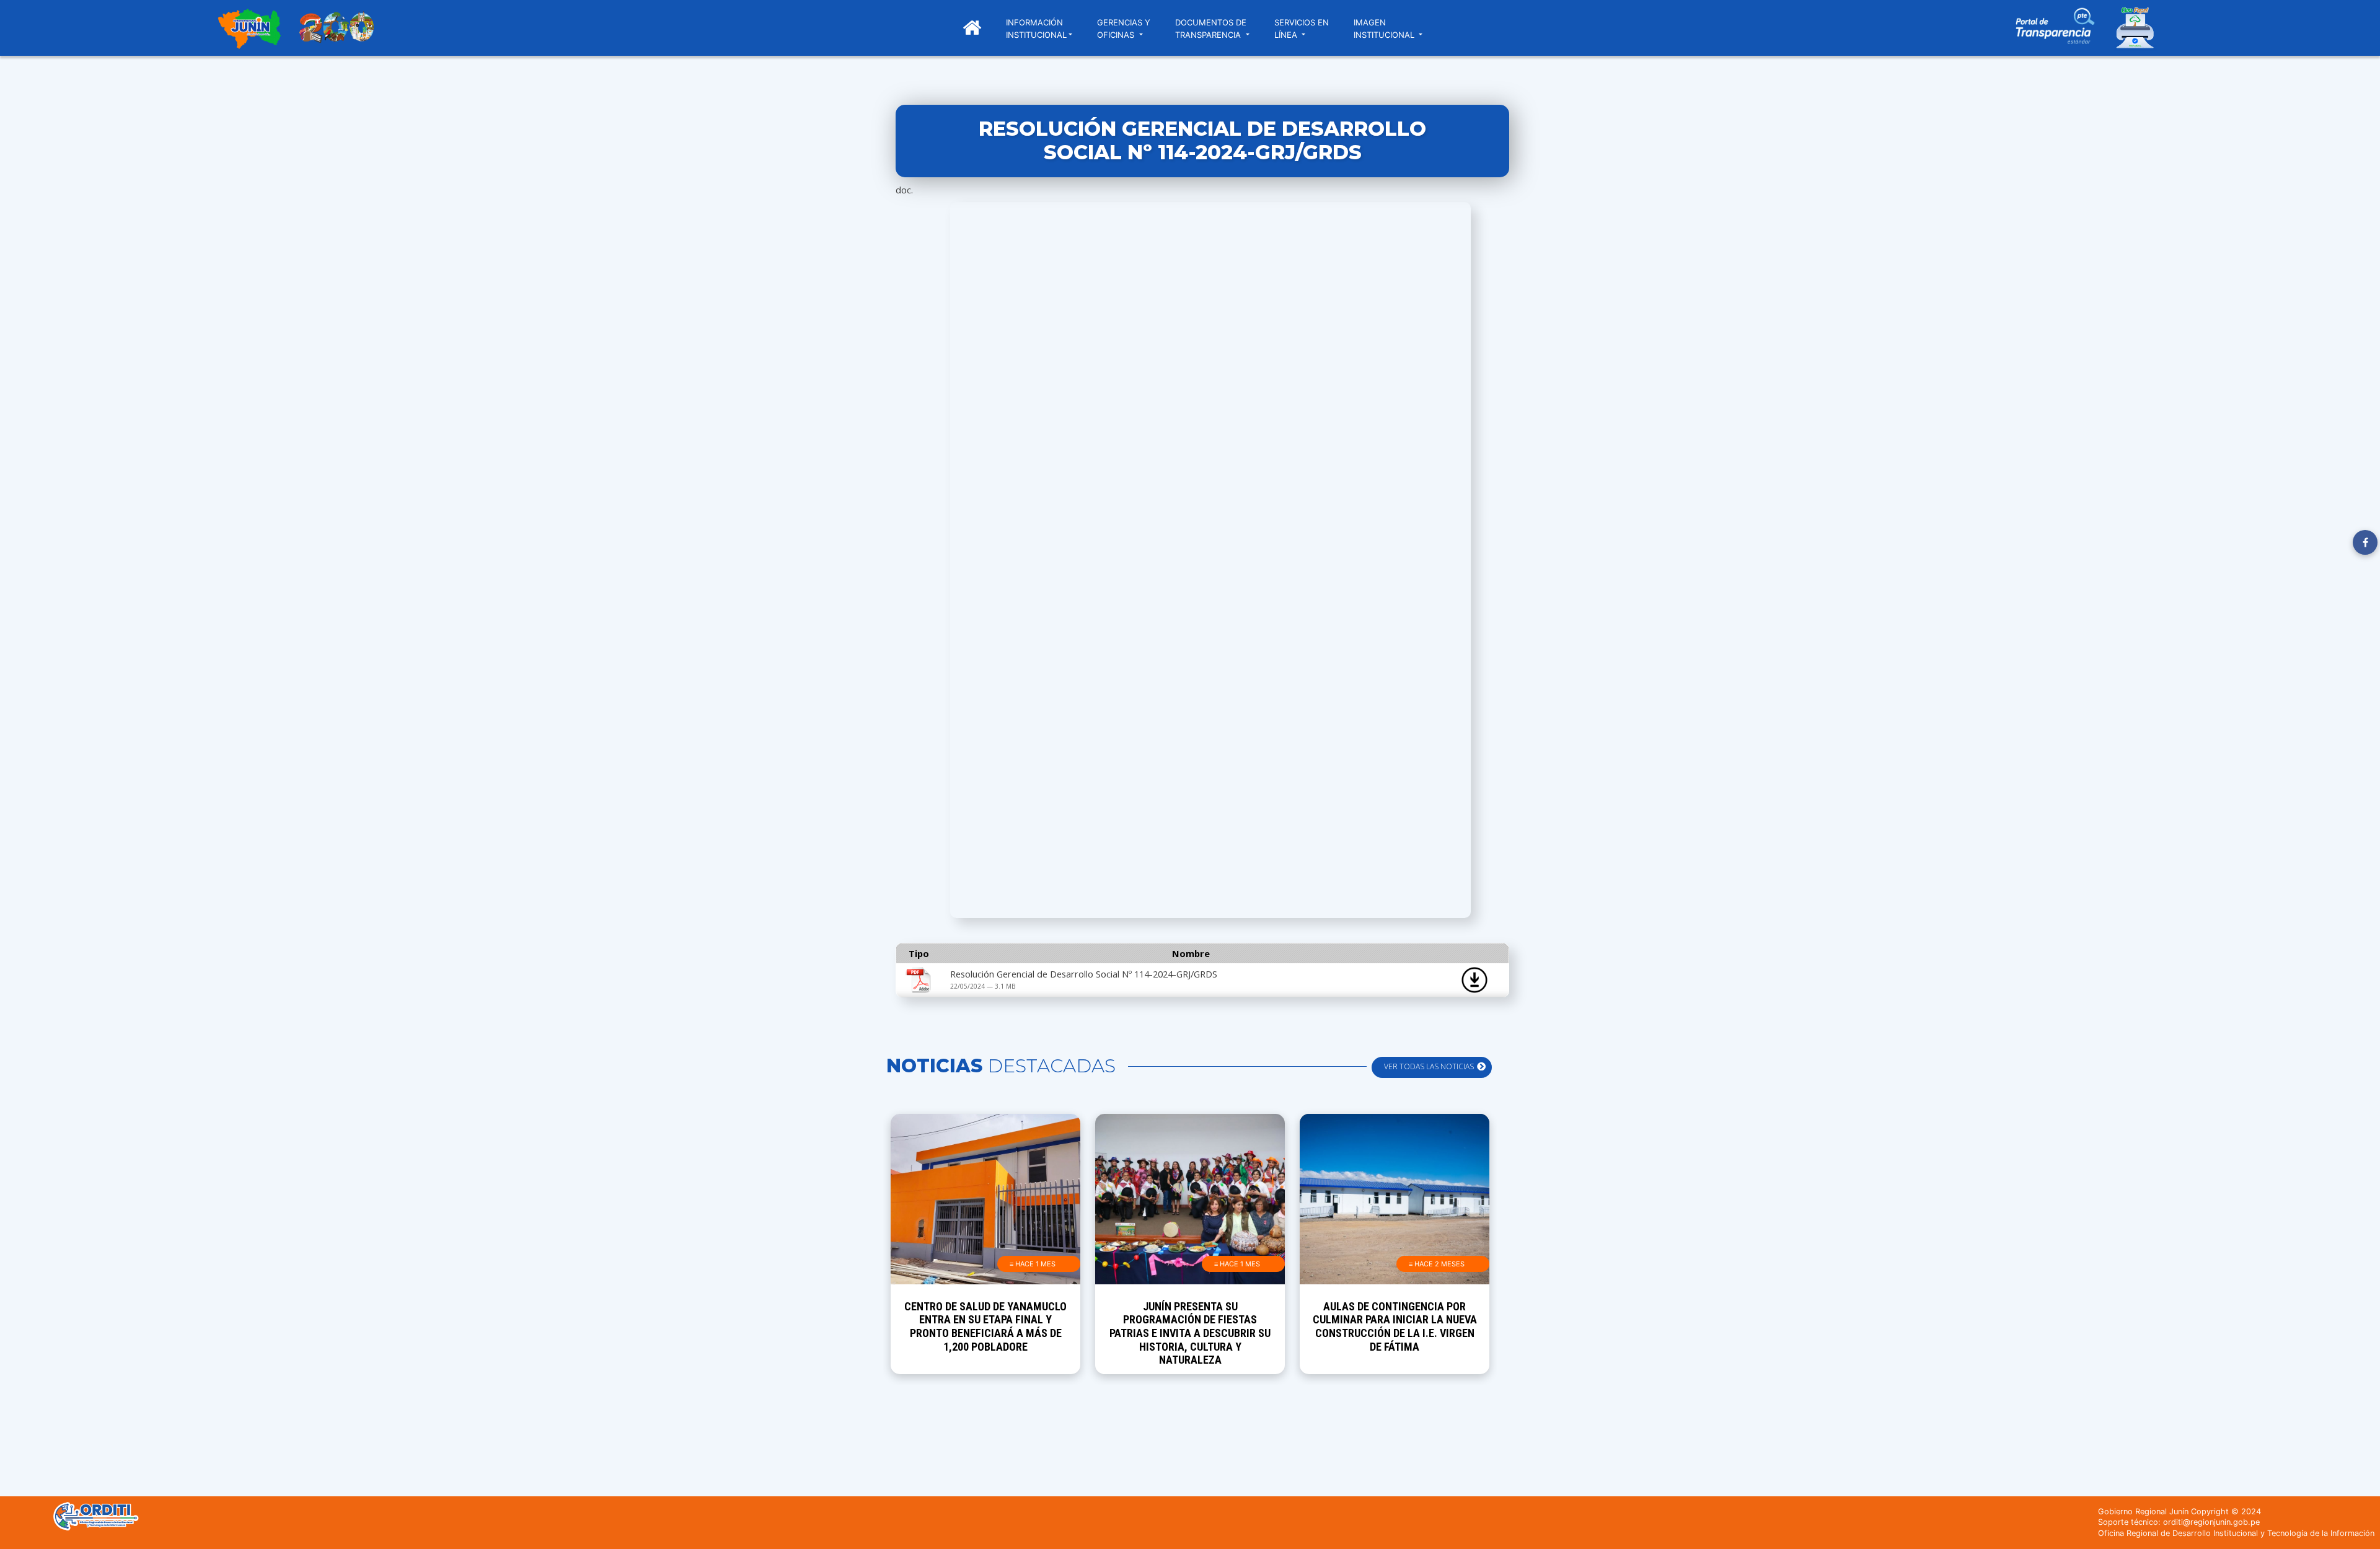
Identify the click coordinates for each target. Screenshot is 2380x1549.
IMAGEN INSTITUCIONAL (1385, 29)
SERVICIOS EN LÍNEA (1302, 29)
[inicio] (249, 30)
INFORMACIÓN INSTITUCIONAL (1036, 29)
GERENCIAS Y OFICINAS (1124, 29)
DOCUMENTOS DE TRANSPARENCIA (1211, 29)
